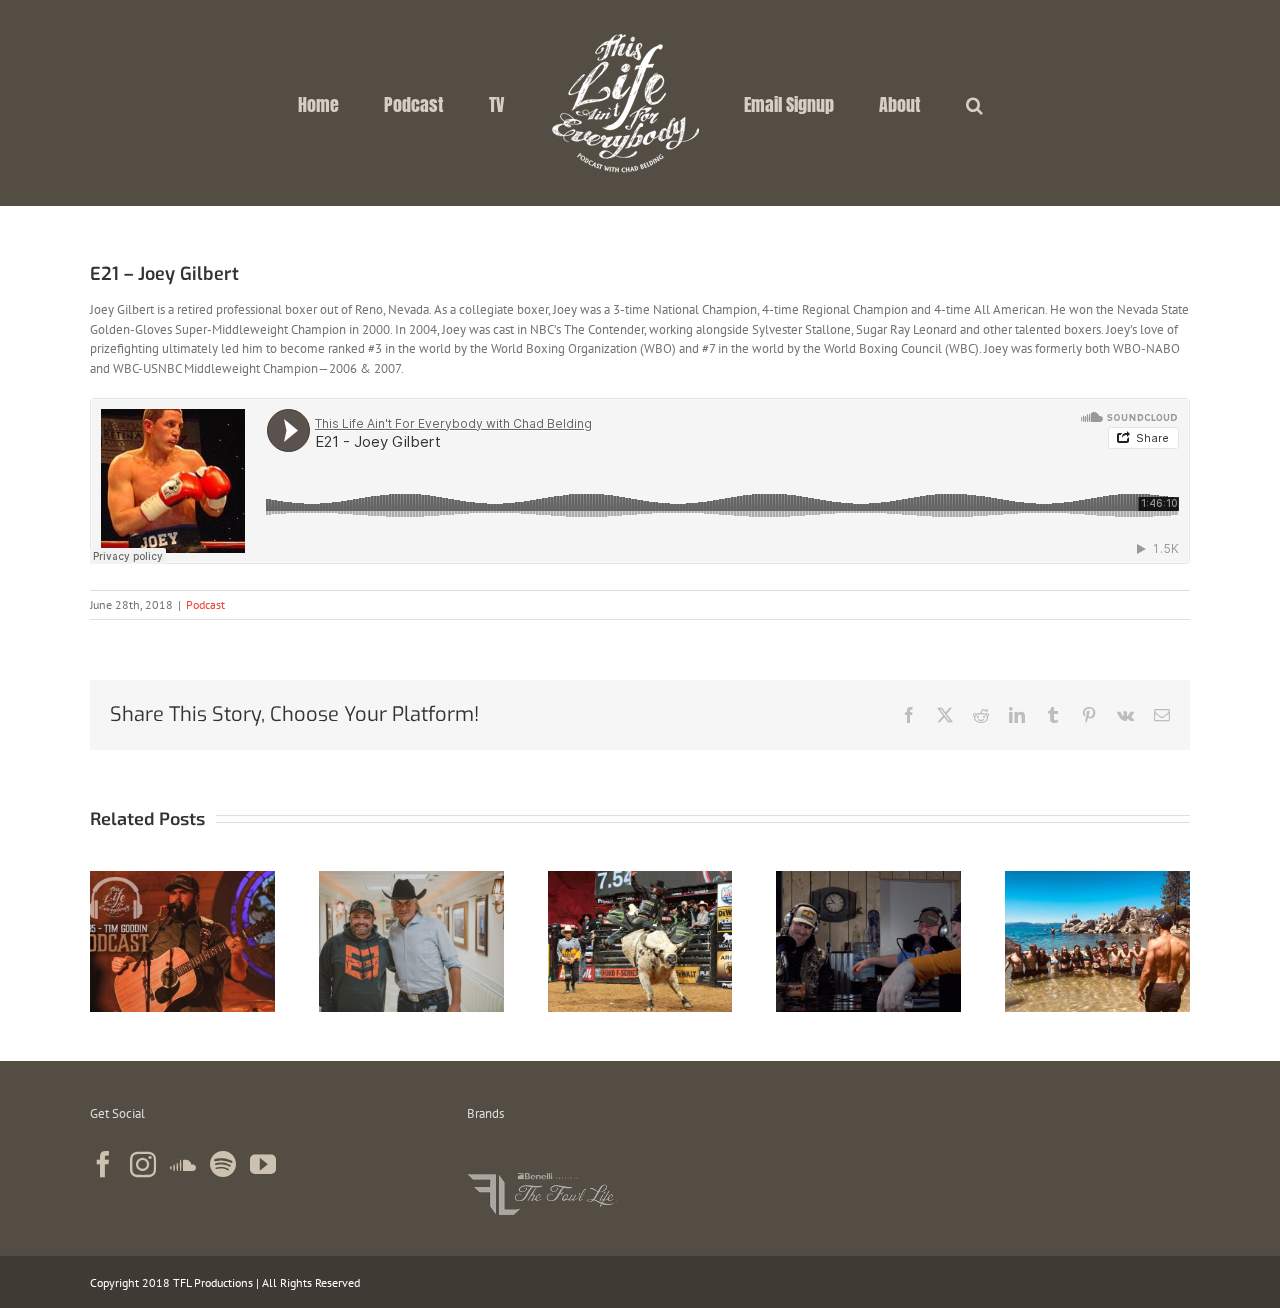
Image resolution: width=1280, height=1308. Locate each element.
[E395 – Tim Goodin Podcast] (182, 879)
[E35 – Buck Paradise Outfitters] (868, 879)
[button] (901, 103)
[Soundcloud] (183, 1164)
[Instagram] (143, 1164)
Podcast (205, 604)
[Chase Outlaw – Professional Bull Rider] (640, 879)
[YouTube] (263, 1164)
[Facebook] (103, 1164)
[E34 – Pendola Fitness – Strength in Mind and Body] (1097, 879)
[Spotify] (223, 1164)
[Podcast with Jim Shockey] (411, 879)
